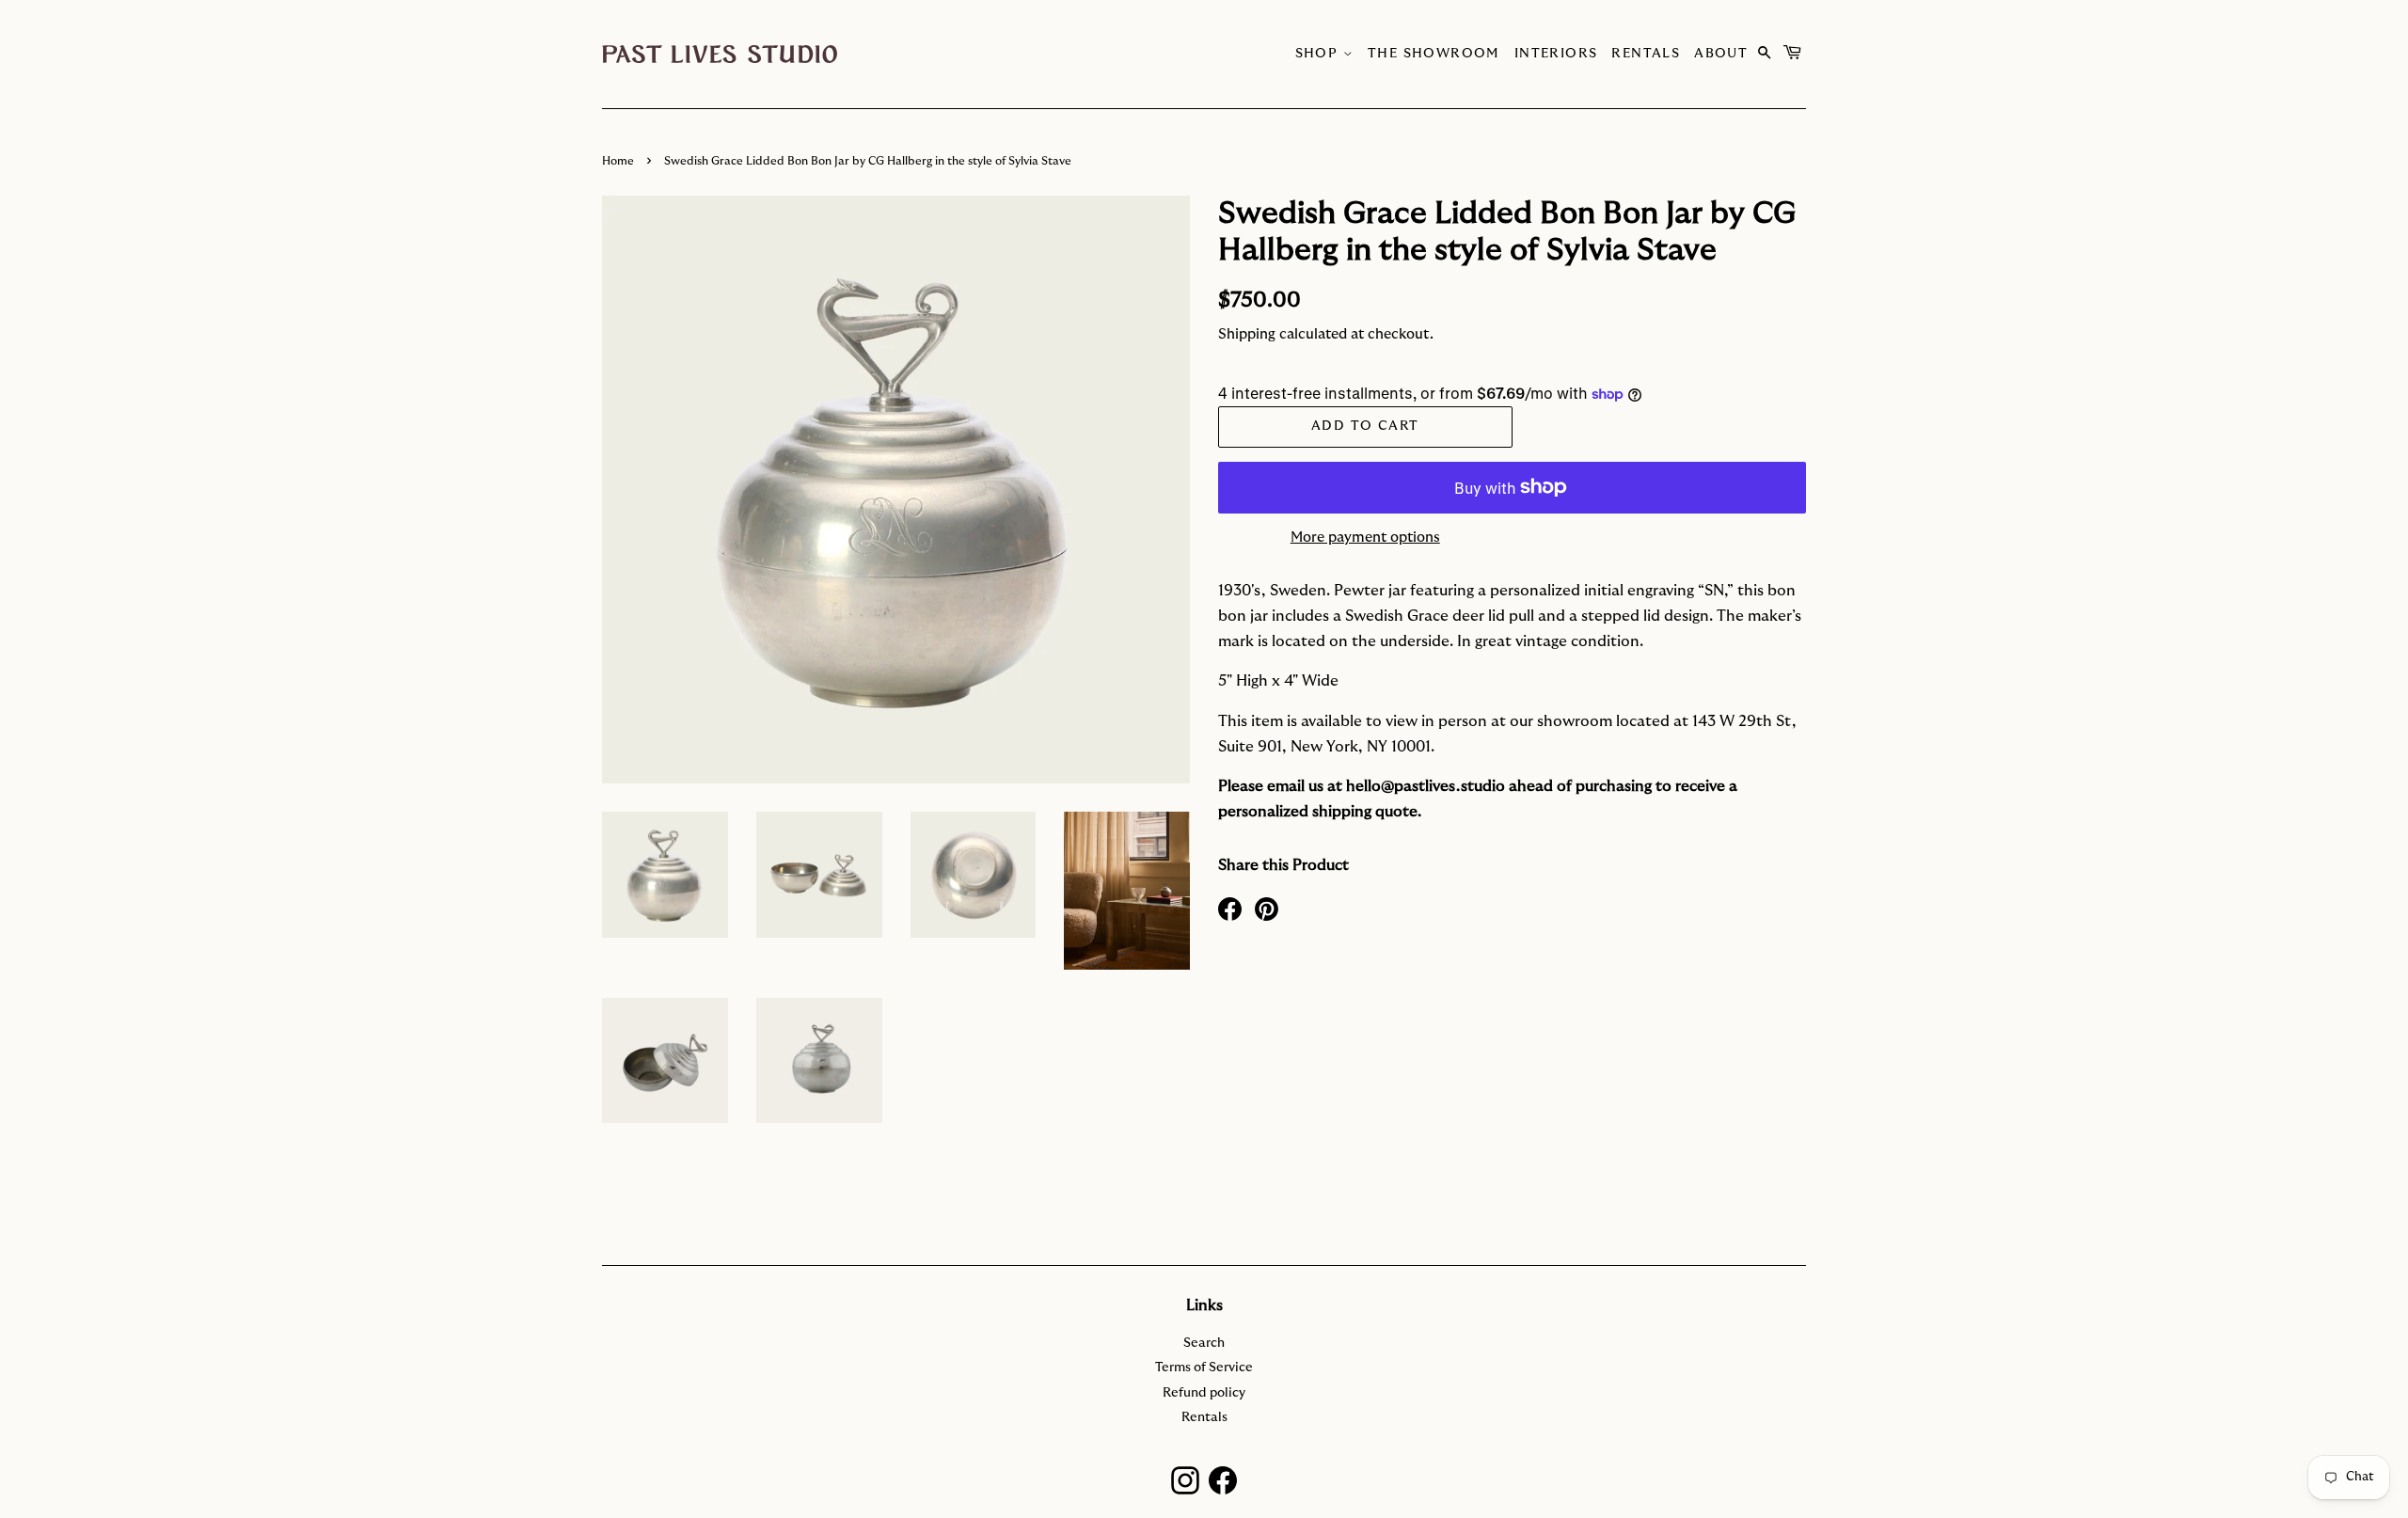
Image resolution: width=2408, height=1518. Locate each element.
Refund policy (1204, 1393)
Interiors (1556, 54)
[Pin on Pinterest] (1267, 908)
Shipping (1247, 334)
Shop (1319, 54)
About (1721, 54)
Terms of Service (1204, 1368)
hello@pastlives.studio (1426, 786)
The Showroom (1434, 54)
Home (618, 161)
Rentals (1646, 54)
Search (1204, 1343)
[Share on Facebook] (1230, 908)
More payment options (1365, 538)
